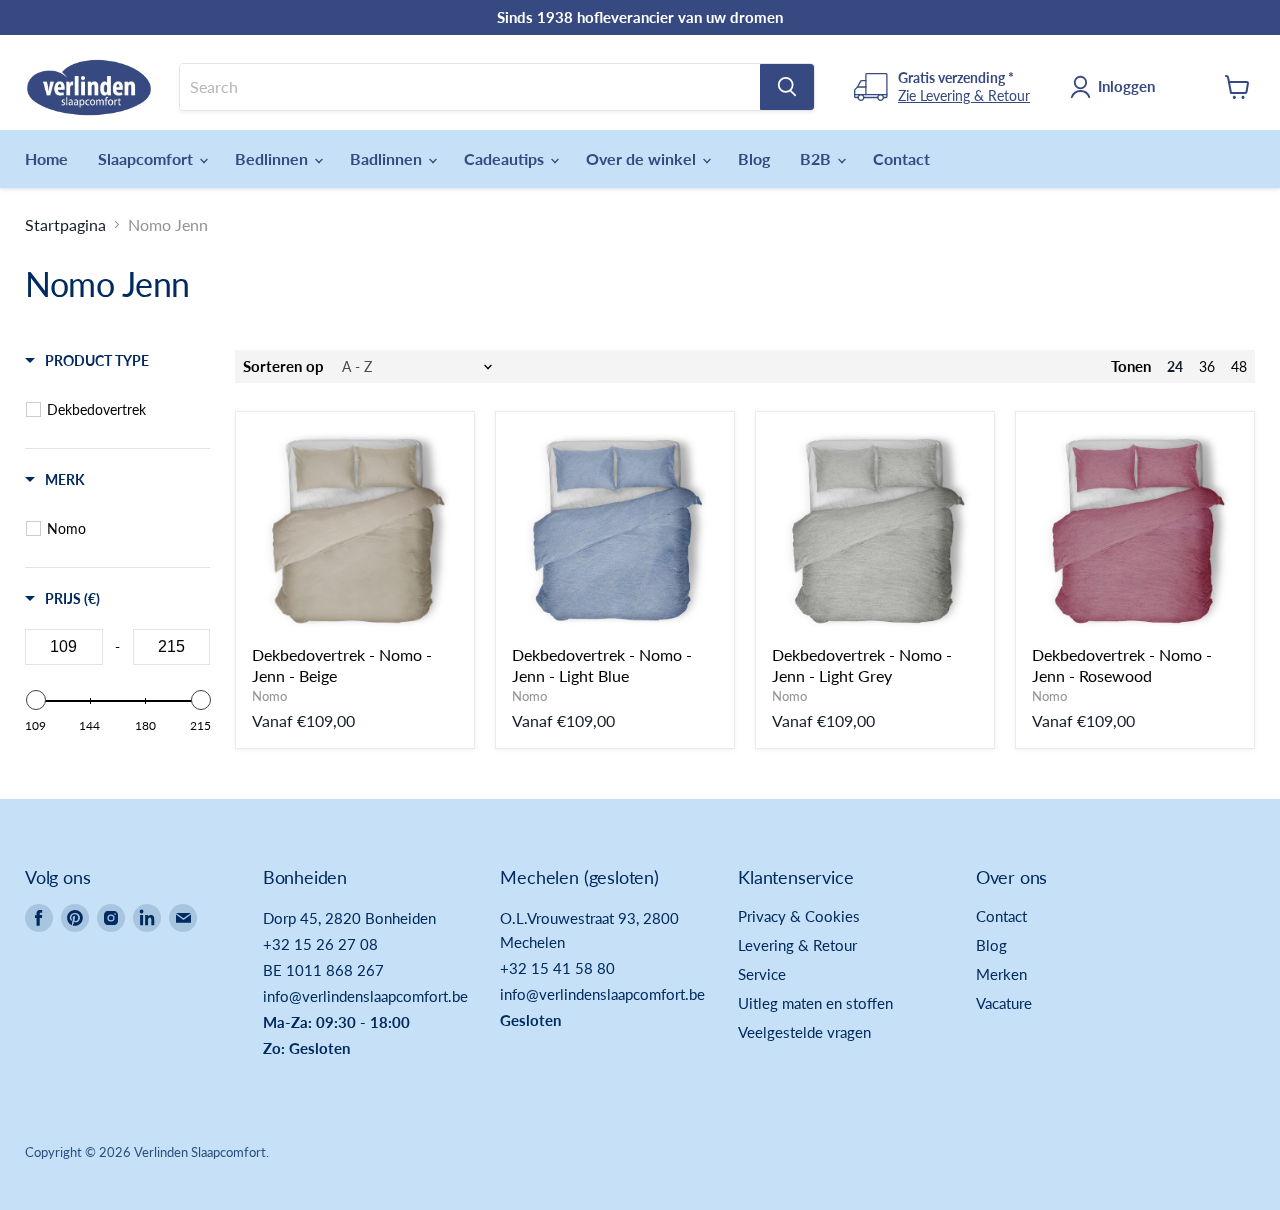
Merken (1001, 974)
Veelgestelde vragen (804, 1032)
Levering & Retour (797, 945)
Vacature (1004, 1003)
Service (762, 974)
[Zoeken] (787, 87)
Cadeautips (506, 158)
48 (1239, 366)
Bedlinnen (273, 158)
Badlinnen (388, 158)
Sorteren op (283, 366)
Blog (754, 158)
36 (1207, 366)
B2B (817, 158)
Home (46, 158)
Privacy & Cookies (799, 916)
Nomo (269, 696)
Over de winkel (643, 158)
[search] (470, 87)
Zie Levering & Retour (964, 95)
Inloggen (1126, 86)
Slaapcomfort (147, 158)
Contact (901, 158)
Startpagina (65, 225)
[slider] (35, 700)
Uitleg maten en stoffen (815, 1003)
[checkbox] (121, 410)
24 (1175, 366)
